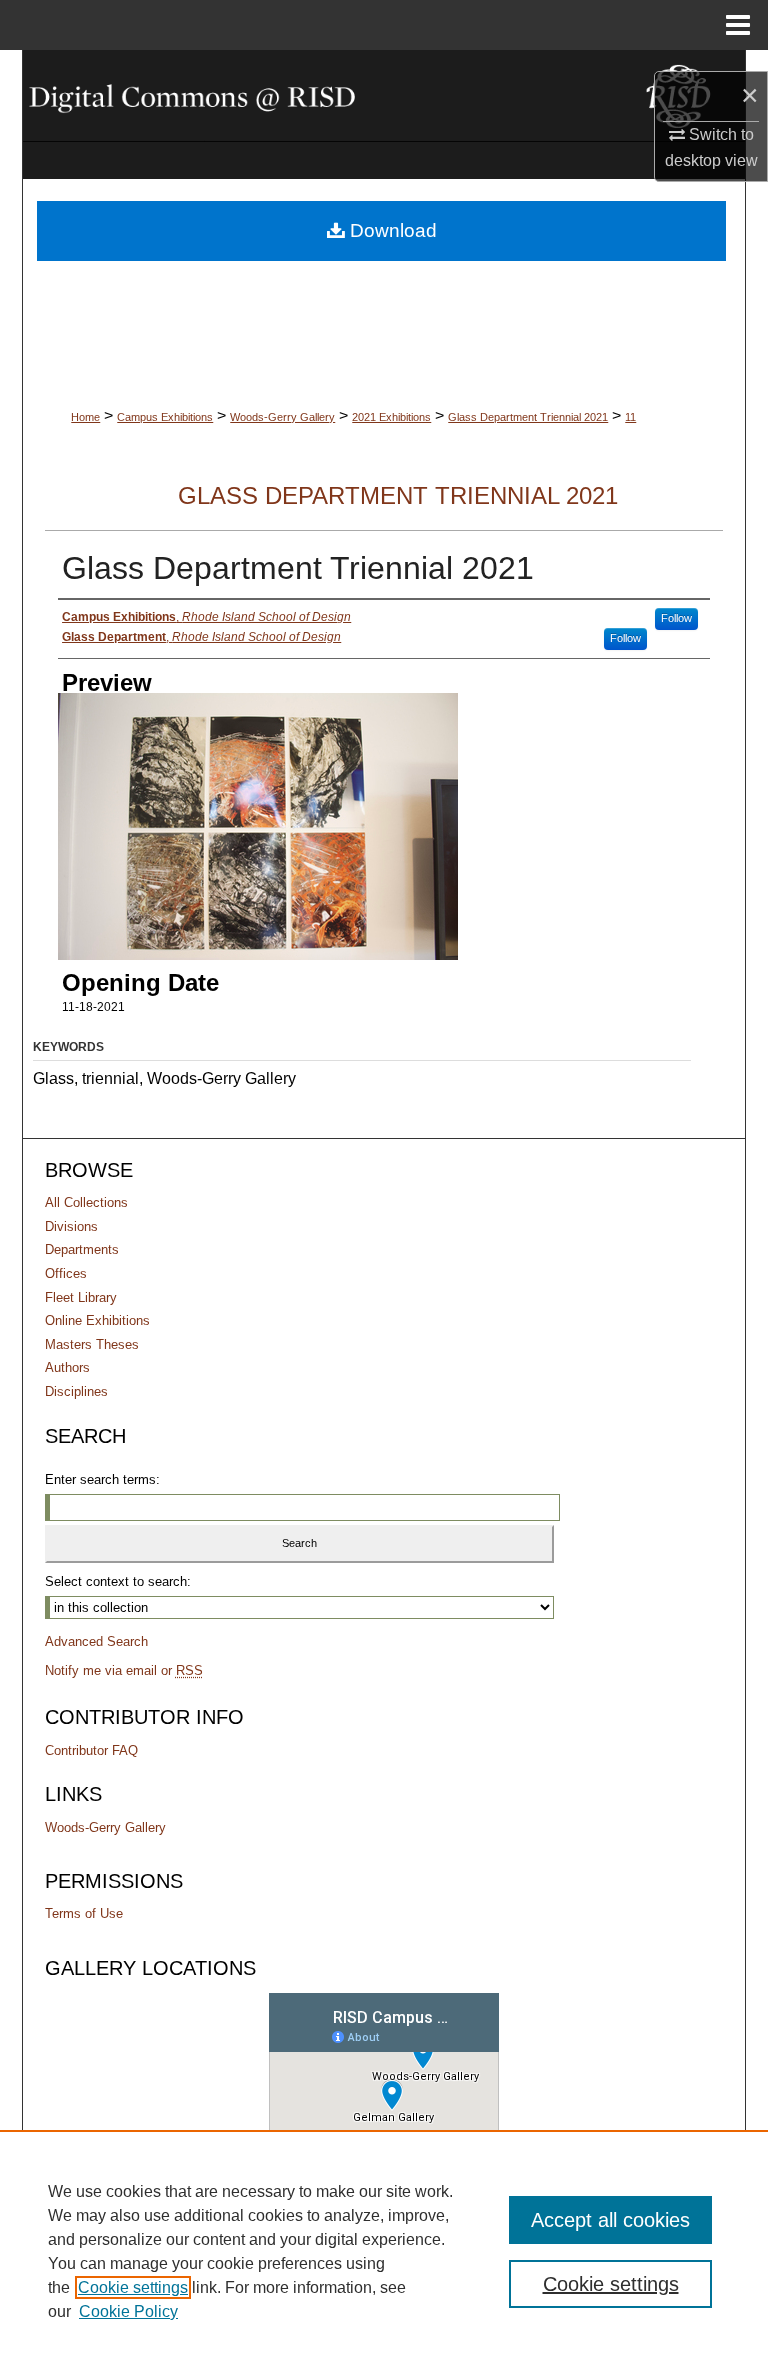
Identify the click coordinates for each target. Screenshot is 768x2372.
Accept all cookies (610, 2220)
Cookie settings (133, 2287)
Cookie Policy (128, 2311)
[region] (384, 2251)
